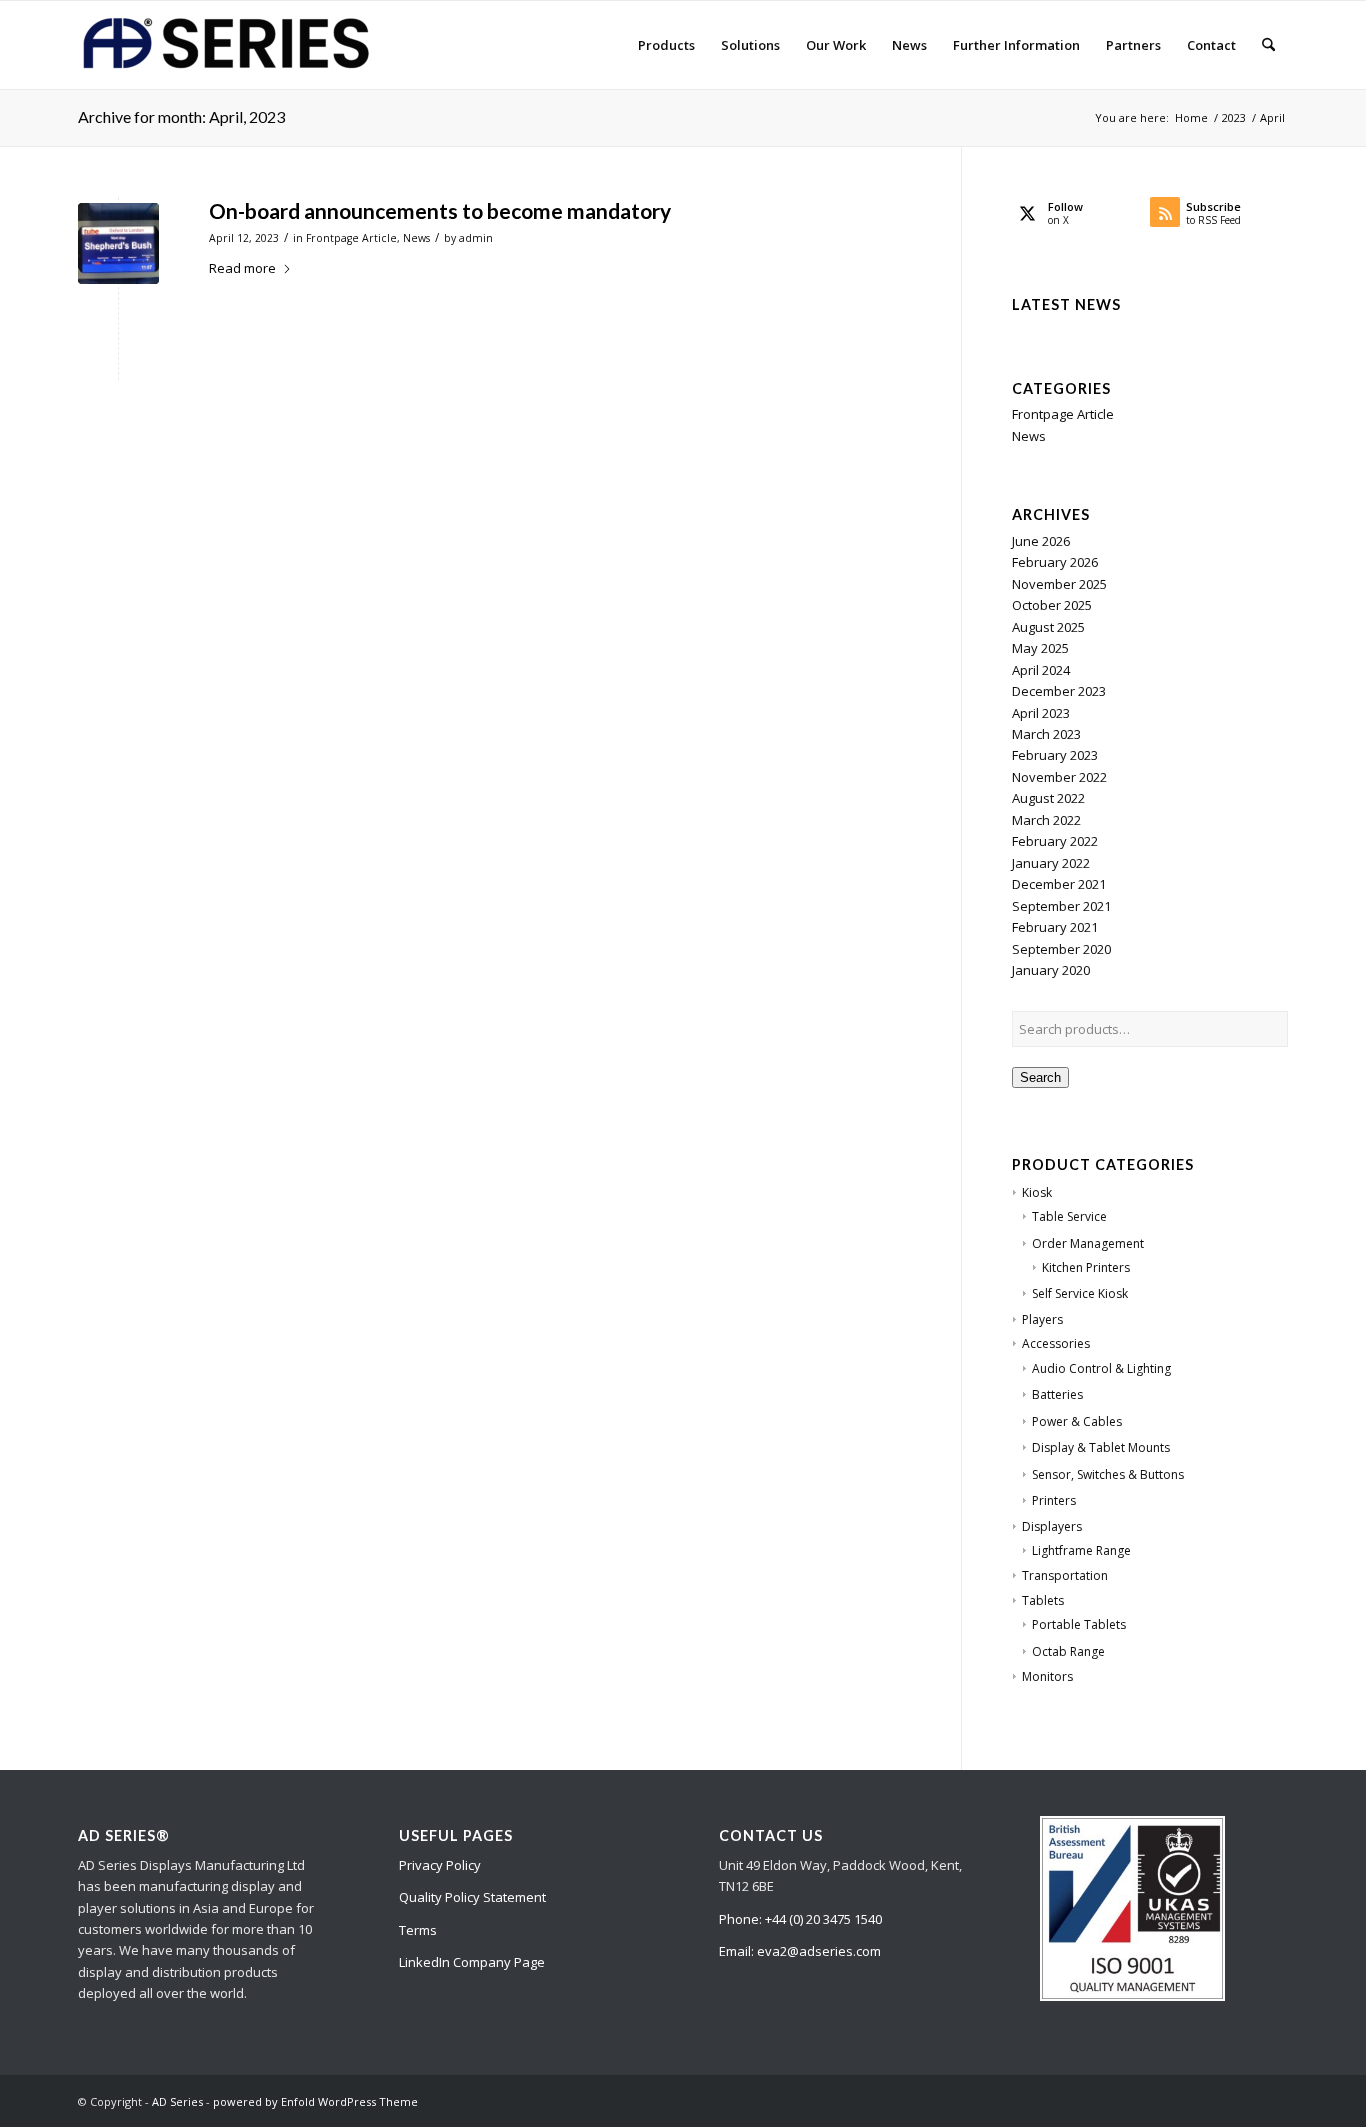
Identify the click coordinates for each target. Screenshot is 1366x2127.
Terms (418, 1930)
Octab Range (1068, 1651)
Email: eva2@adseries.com (800, 1951)
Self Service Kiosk (1080, 1293)
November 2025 (1059, 584)
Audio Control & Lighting (1101, 1368)
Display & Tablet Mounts (1101, 1447)
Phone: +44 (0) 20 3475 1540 (800, 1919)
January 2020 (1051, 970)
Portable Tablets (1079, 1624)
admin (476, 238)
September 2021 (1061, 906)
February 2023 (1055, 755)
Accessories (1056, 1343)
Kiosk (1037, 1192)
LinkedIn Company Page (472, 1962)
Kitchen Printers (1086, 1267)
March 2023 (1046, 734)
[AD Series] (228, 45)
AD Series (177, 2101)
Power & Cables (1077, 1421)
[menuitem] (666, 45)
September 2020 (1061, 949)
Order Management (1088, 1243)
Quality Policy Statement (472, 1897)
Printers (1054, 1500)
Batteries (1057, 1394)
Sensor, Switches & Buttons (1108, 1474)
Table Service (1069, 1216)
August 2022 (1048, 798)
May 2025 (1040, 648)
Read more (242, 268)
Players (1042, 1319)
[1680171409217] (118, 243)
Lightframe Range (1081, 1550)
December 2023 (1059, 691)
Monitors (1047, 1676)
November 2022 (1059, 777)
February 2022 (1055, 841)
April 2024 (1041, 670)
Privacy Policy (440, 1865)
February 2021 (1055, 927)
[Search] (1268, 45)
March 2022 (1046, 820)
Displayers (1052, 1526)
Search (1040, 1077)
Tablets (1043, 1600)
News (416, 238)
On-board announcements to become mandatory (440, 210)
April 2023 (1041, 713)
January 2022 (1051, 863)
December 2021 (1059, 884)
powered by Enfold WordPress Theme (315, 2101)
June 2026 (1041, 541)
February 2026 (1055, 562)
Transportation (1065, 1575)
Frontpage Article (351, 238)
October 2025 (1052, 605)
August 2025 (1048, 627)
